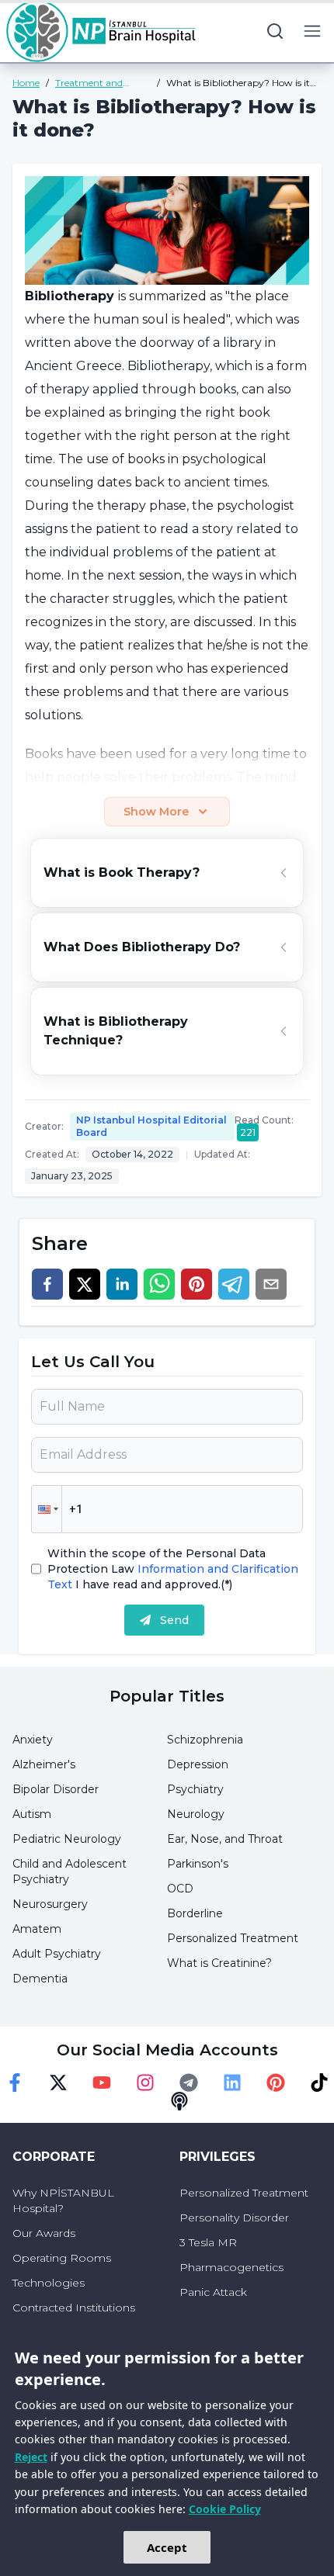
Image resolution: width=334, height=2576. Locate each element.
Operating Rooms (62, 2258)
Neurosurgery (50, 1904)
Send (174, 1620)
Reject (31, 2457)
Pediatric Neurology (67, 1839)
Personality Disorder (234, 2218)
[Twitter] (58, 2083)
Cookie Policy (225, 2509)
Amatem (37, 1929)
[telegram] (234, 1284)
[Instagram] (145, 2083)
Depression (198, 1764)
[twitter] (85, 1284)
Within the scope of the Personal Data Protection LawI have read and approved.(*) (173, 1569)
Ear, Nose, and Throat (225, 1839)
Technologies (49, 2283)
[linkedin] (122, 1284)
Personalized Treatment (233, 1938)
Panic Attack (213, 2292)
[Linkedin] (232, 2083)
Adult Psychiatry (57, 1954)
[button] (47, 1509)
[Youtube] (102, 2083)
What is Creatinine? (219, 1963)
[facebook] (47, 1284)
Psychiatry (195, 1789)
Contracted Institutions (74, 2308)
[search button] (275, 31)
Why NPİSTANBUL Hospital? (63, 2200)
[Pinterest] (276, 2083)
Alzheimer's (44, 1764)
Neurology (196, 1814)
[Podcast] (179, 2101)
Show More (156, 812)
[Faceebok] (15, 2083)
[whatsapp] (159, 1284)
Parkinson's (198, 1864)
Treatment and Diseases (89, 83)
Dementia (40, 1979)
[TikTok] (319, 2083)
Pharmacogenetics (231, 2267)
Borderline (195, 1913)
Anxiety (33, 1740)
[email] (271, 1284)
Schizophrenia (205, 1740)
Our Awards (44, 2233)
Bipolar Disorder (56, 1789)
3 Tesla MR (208, 2242)
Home (26, 83)
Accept (167, 2547)
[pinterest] (197, 1284)
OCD (180, 1889)
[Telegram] (189, 2083)
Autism (32, 1814)
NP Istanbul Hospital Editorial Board (151, 1126)
